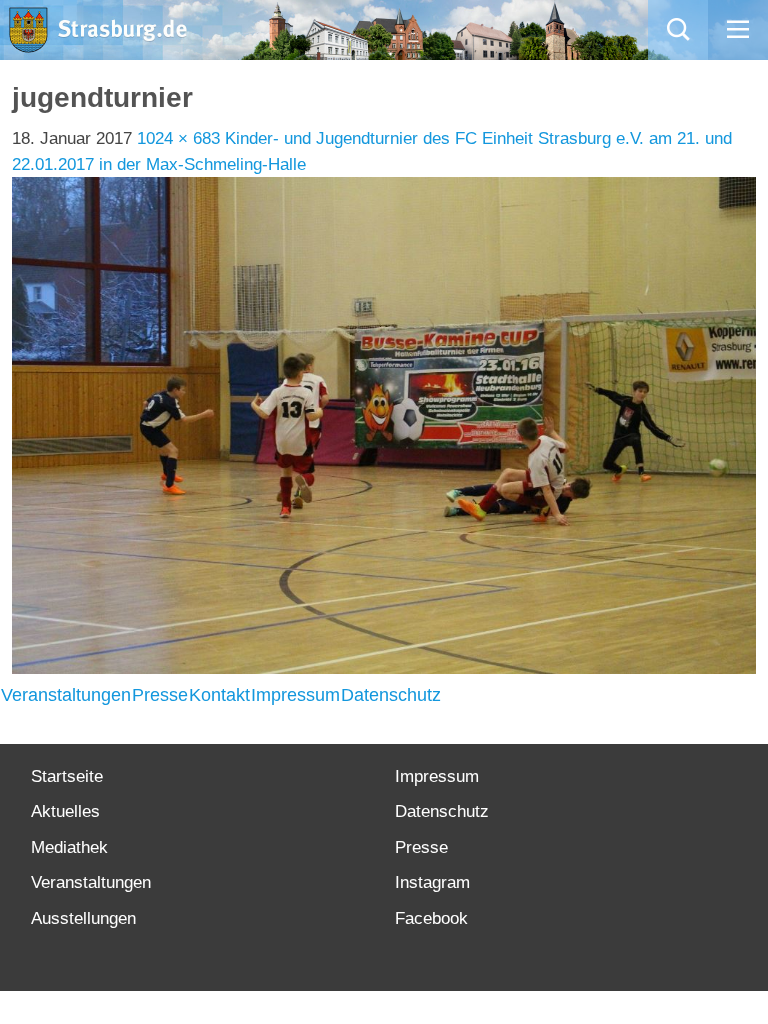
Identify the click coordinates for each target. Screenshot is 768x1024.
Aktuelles (65, 811)
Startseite (67, 776)
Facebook (431, 918)
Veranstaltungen (66, 695)
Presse (160, 695)
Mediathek (69, 847)
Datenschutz (391, 695)
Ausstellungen (83, 918)
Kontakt (219, 695)
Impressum (295, 695)
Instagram (432, 882)
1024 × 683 (178, 138)
